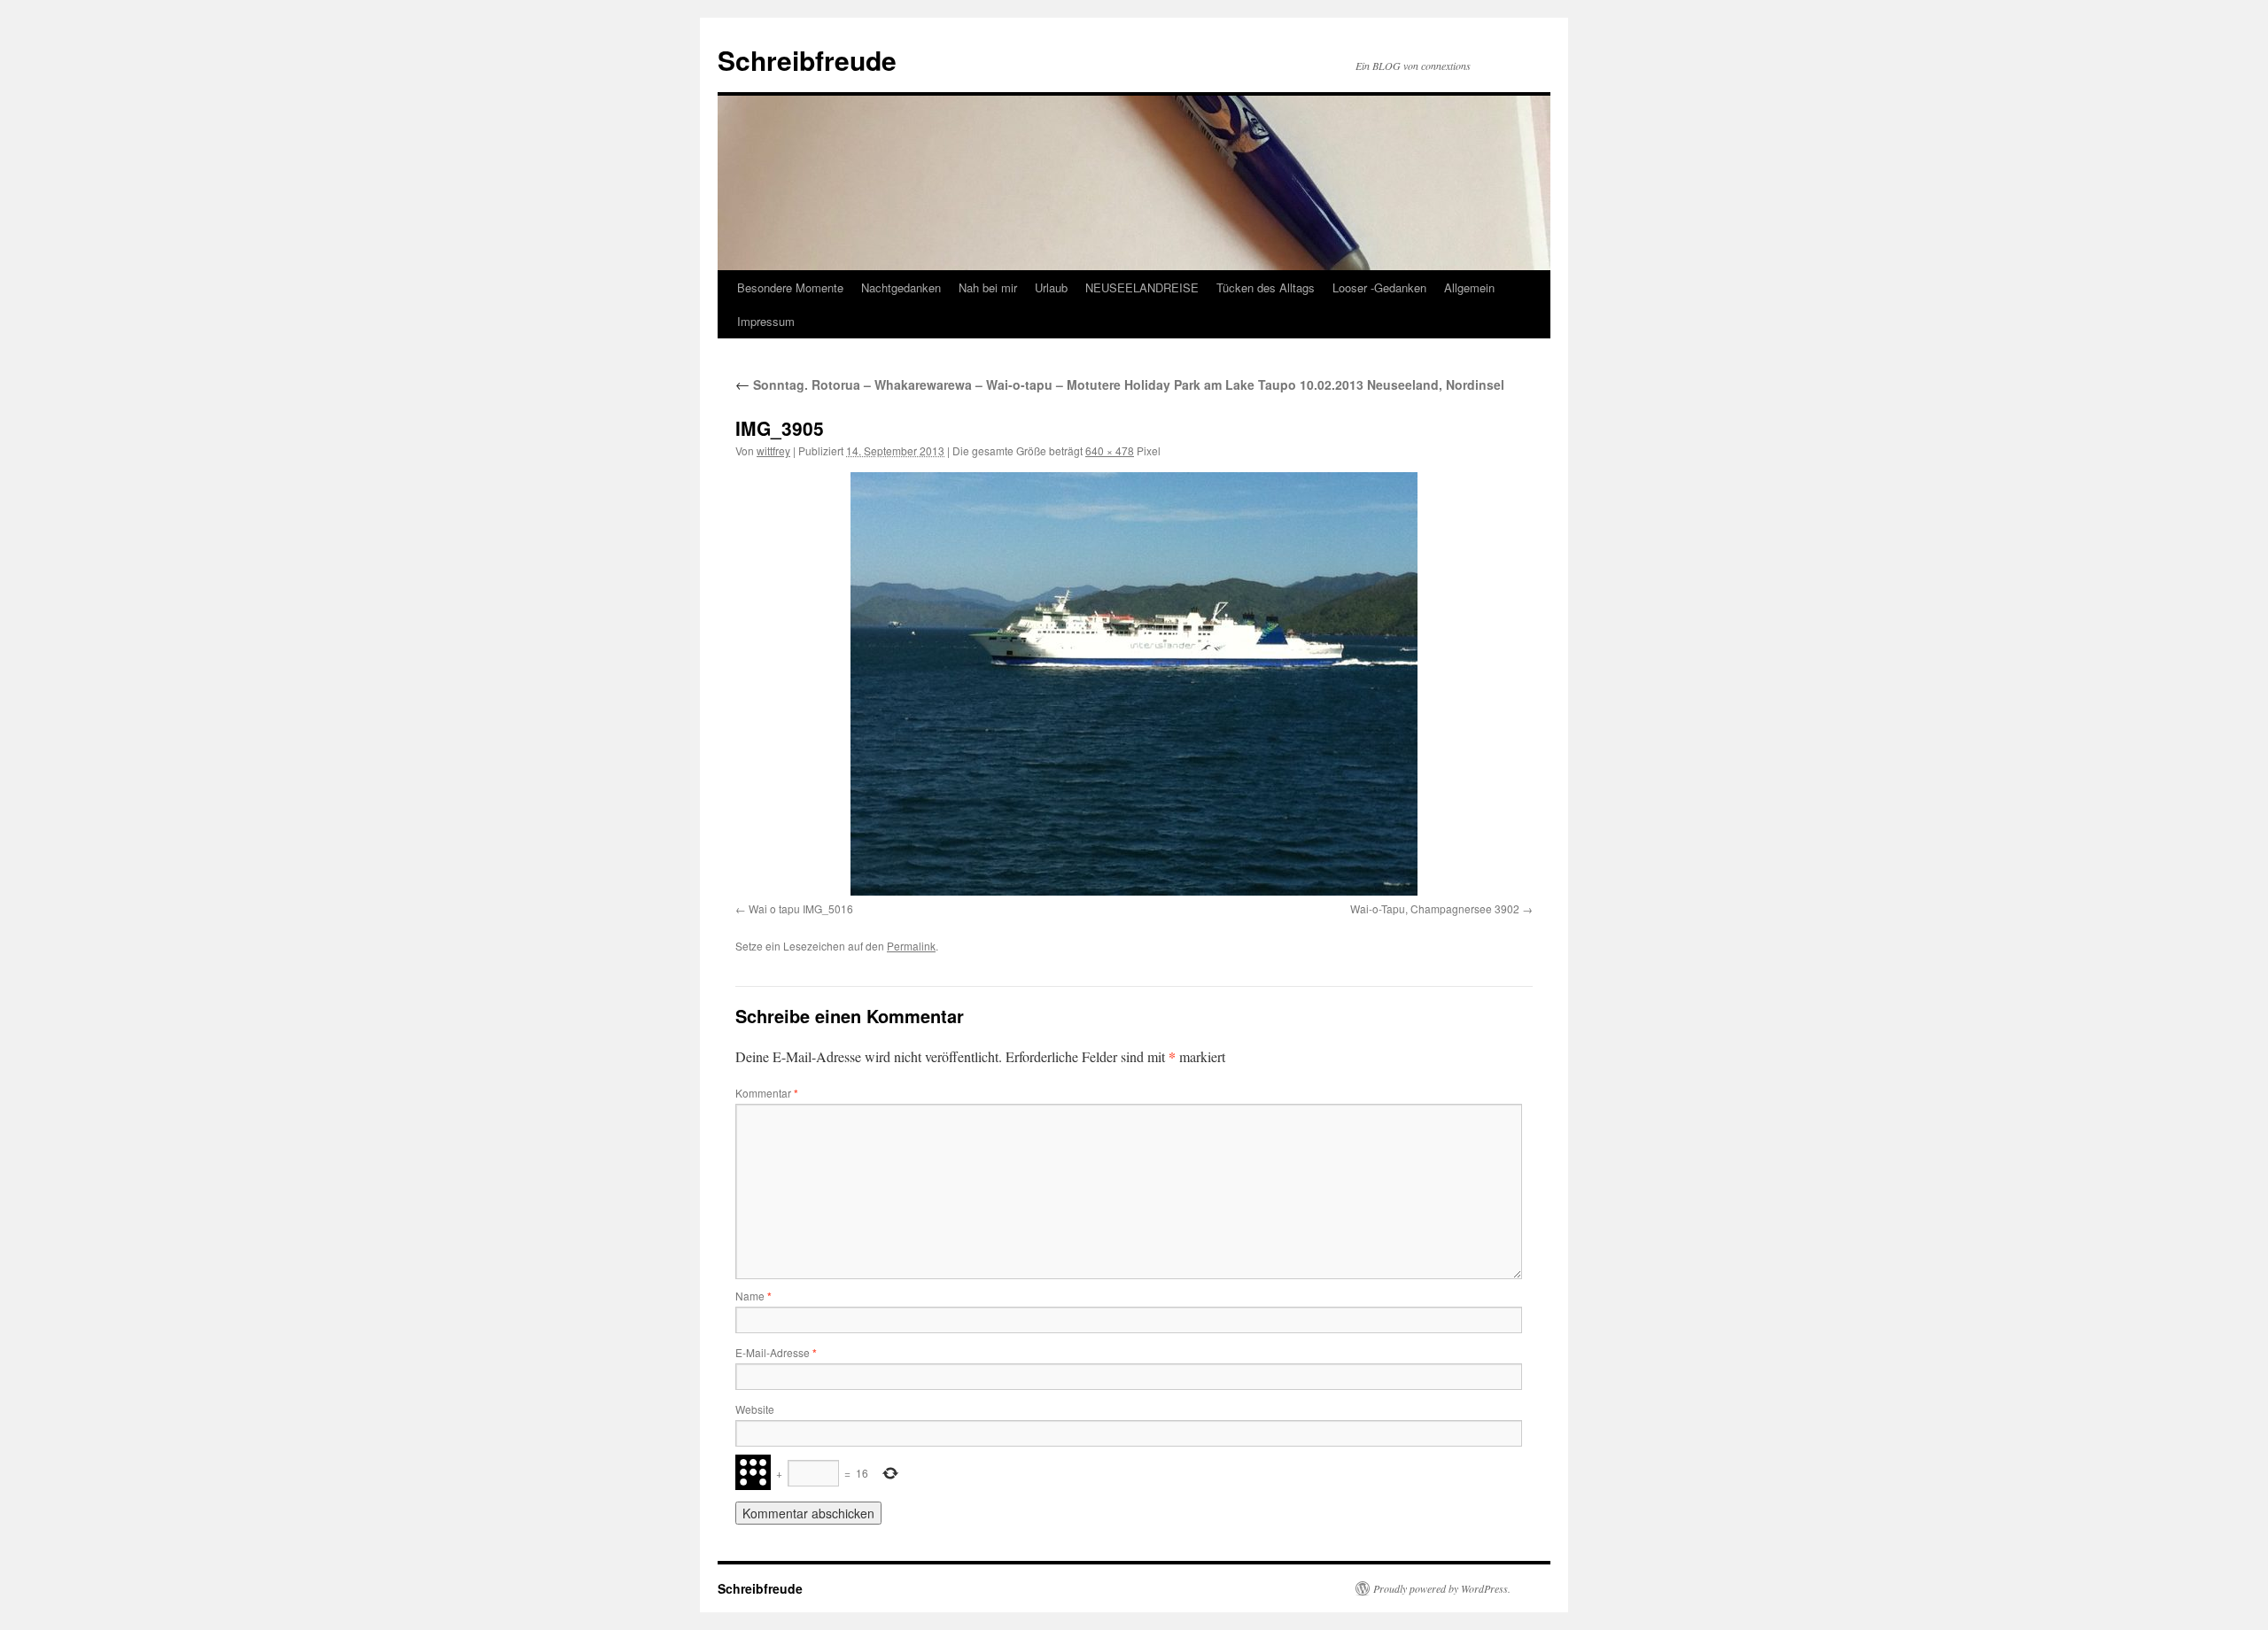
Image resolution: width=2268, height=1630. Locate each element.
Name (753, 1296)
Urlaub (1051, 287)
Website (755, 1409)
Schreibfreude (807, 60)
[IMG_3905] (1134, 684)
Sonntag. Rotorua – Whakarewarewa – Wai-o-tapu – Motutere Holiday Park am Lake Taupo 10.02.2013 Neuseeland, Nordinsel (1120, 384)
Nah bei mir (988, 287)
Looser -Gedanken (1379, 287)
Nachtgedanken (901, 287)
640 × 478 (1110, 450)
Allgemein (1469, 287)
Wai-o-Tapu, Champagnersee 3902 (1435, 908)
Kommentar (767, 1093)
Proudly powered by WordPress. (1442, 1588)
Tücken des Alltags (1266, 287)
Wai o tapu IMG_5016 (801, 908)
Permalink (911, 946)
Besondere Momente (790, 287)
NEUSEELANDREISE (1142, 287)
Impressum (766, 321)
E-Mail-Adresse (776, 1352)
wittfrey (773, 450)
